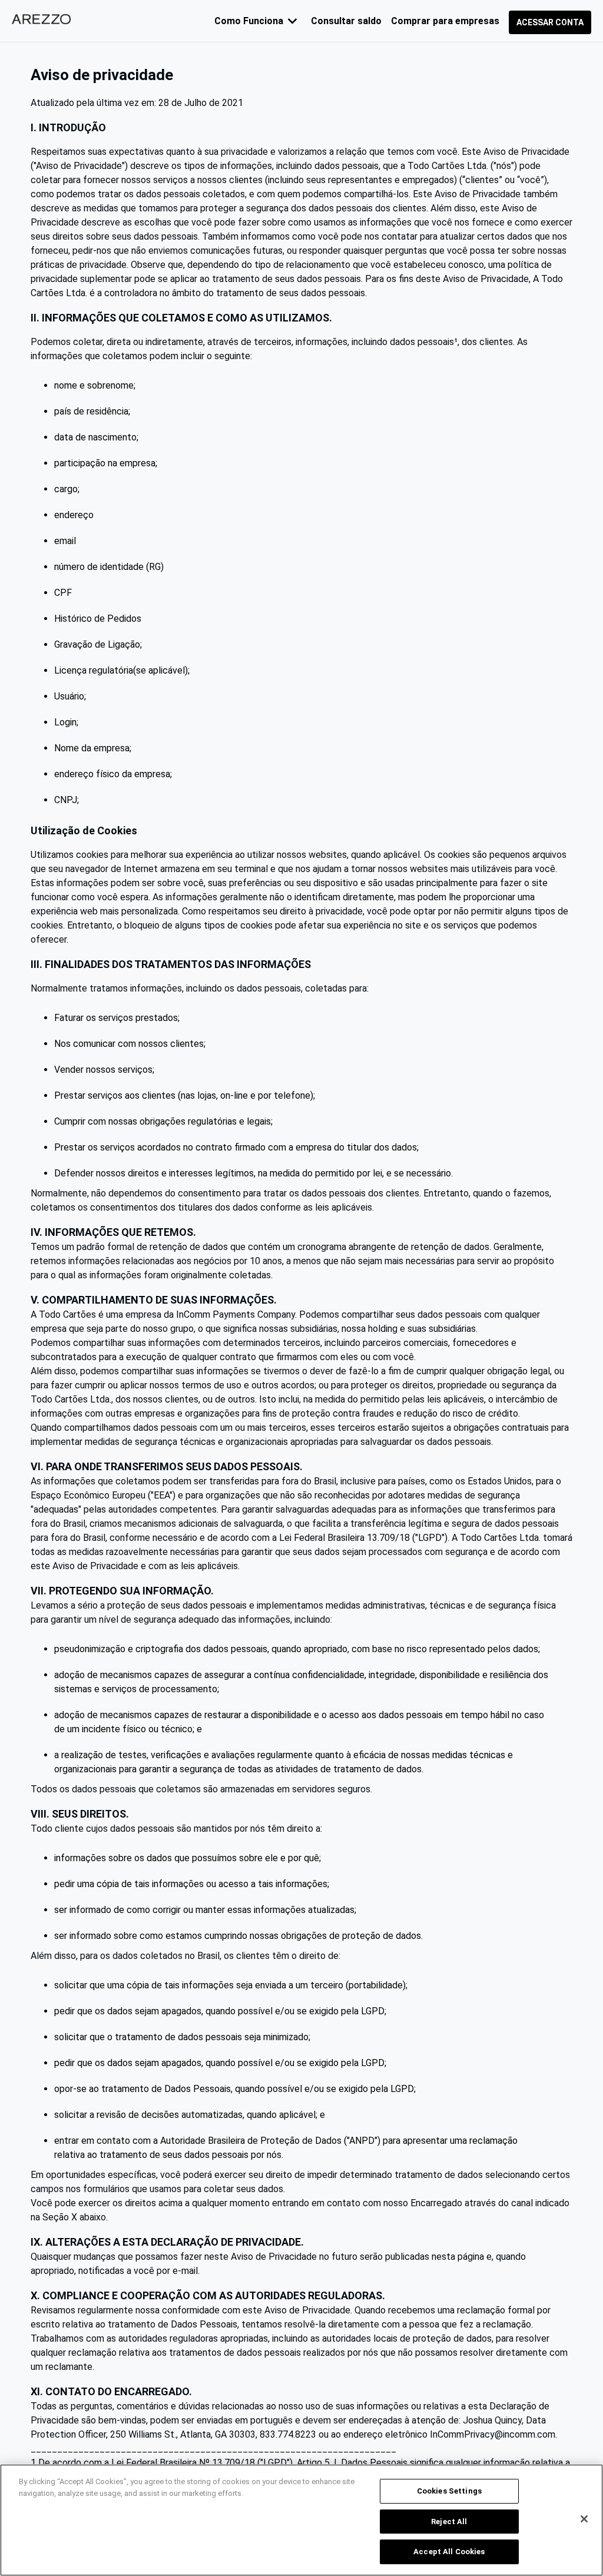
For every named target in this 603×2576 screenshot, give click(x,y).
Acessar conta (550, 22)
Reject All (449, 2522)
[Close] (584, 2519)
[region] (301, 2520)
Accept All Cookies (449, 2552)
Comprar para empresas (445, 21)
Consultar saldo (346, 21)
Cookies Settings (449, 2491)
